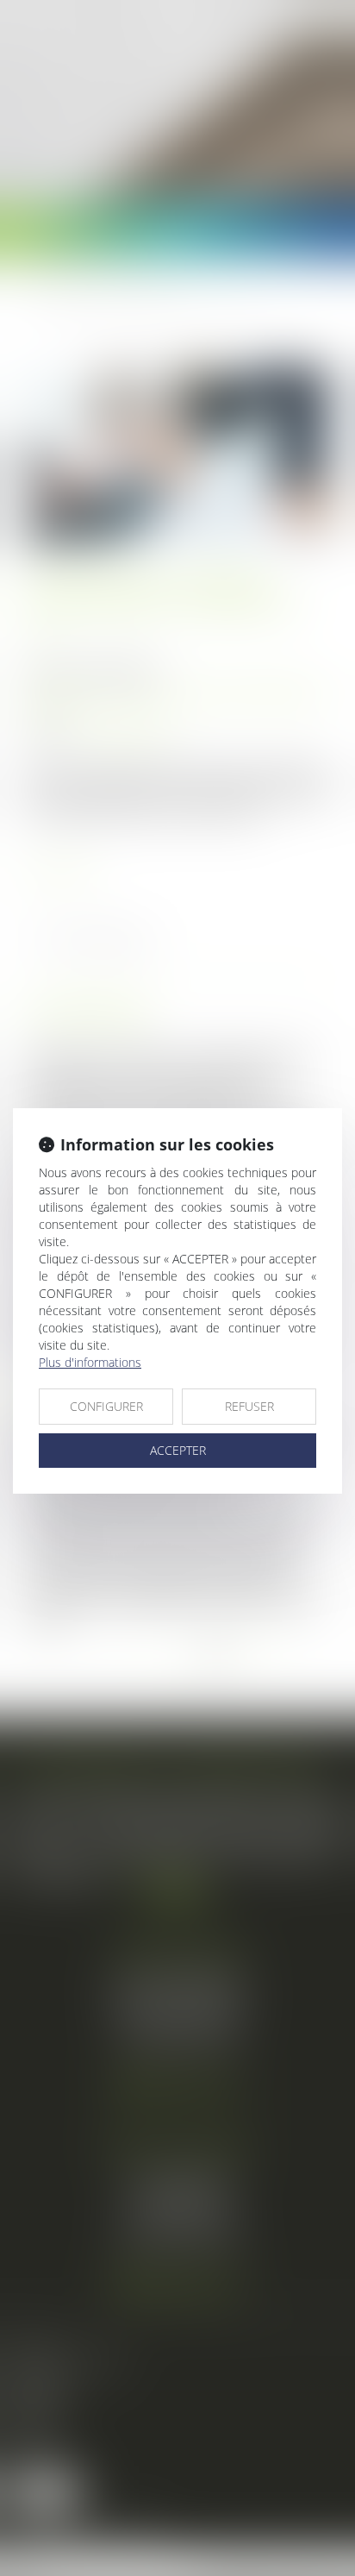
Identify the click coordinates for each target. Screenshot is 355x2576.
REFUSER (249, 1406)
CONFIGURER (106, 1406)
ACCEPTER (178, 1450)
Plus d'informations (90, 1362)
